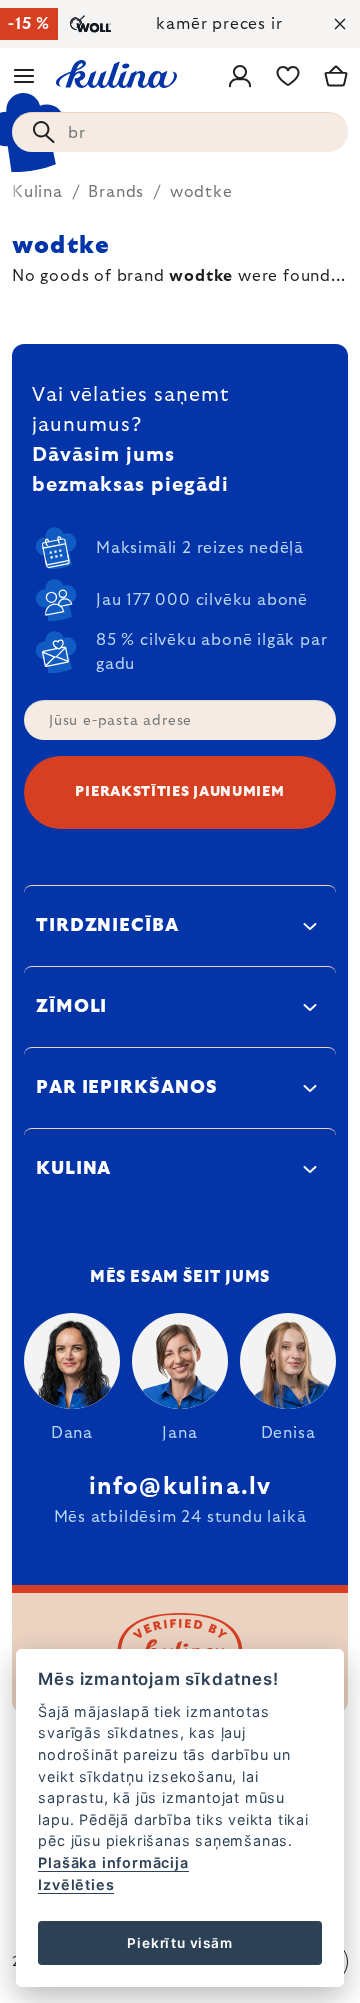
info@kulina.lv (180, 1487)
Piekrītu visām (179, 1943)
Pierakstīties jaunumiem (179, 792)
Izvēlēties (76, 1884)
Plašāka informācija (113, 1862)
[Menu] (24, 76)
